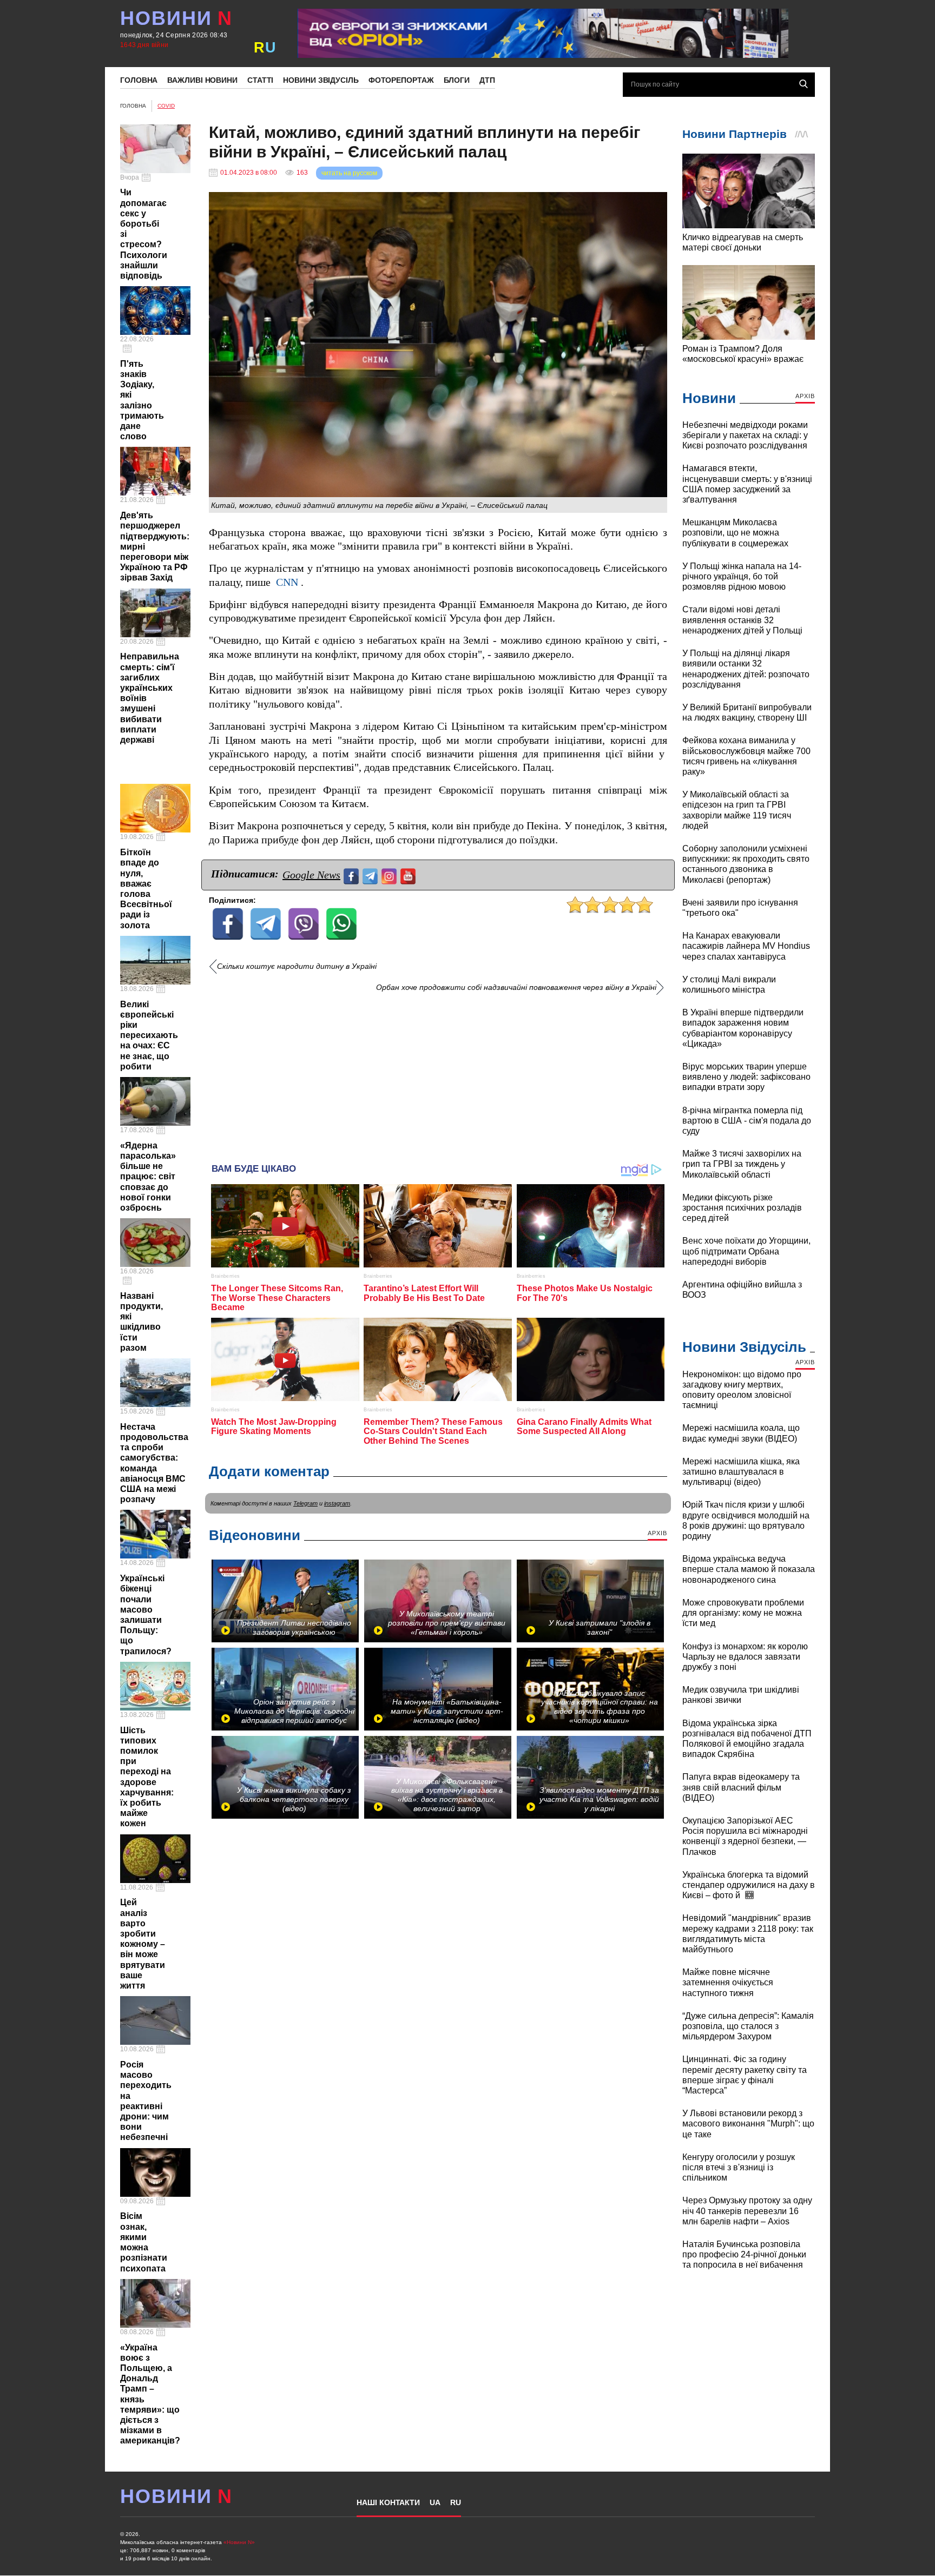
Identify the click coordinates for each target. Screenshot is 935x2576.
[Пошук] (804, 84)
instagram (337, 1503)
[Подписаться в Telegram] (371, 875)
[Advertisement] (438, 1074)
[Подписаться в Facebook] (353, 875)
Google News (311, 875)
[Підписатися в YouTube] (409, 875)
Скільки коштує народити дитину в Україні (297, 966)
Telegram (305, 1503)
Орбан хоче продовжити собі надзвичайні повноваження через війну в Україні (516, 988)
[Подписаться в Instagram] (390, 875)
